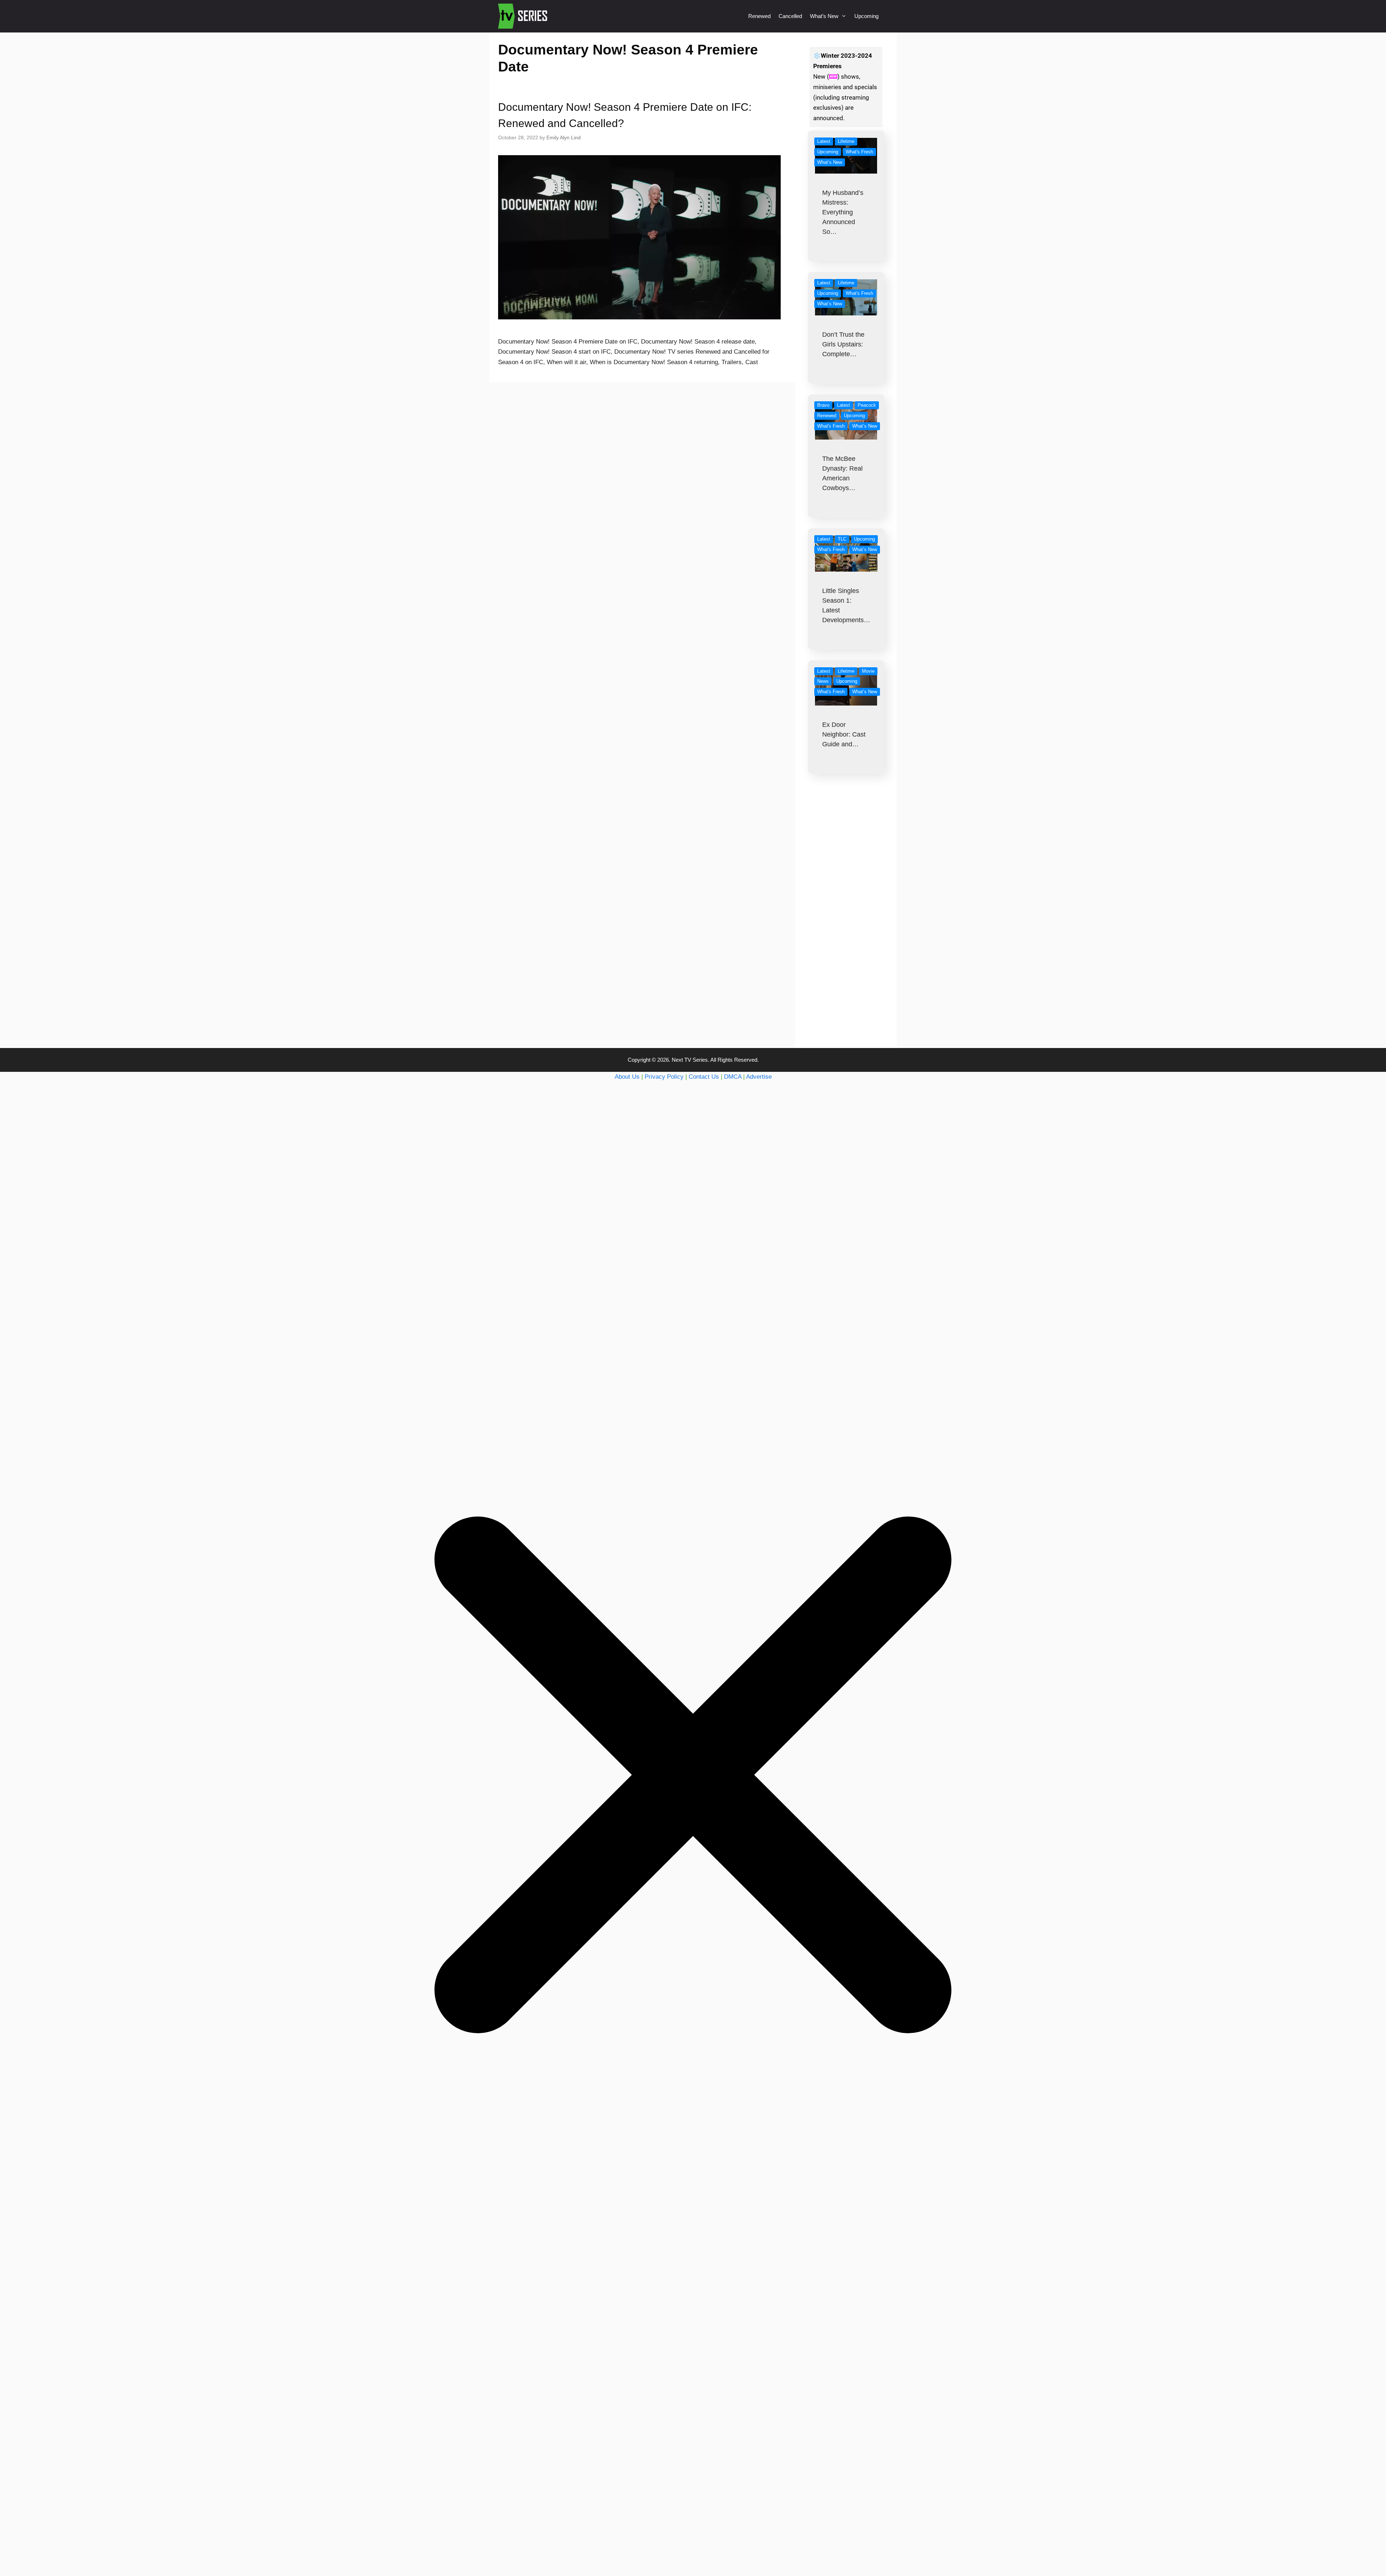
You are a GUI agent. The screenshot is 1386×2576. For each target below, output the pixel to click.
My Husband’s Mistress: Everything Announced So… (843, 212)
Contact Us (704, 1077)
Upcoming (866, 16)
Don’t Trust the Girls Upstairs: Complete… (843, 344)
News (823, 681)
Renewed (759, 16)
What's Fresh (859, 152)
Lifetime (846, 141)
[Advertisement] (846, 925)
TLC (842, 539)
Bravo (823, 405)
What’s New (824, 16)
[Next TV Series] (524, 16)
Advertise (759, 1077)
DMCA (733, 1077)
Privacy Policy (664, 1077)
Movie (868, 671)
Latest (824, 141)
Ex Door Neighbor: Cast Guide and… (844, 734)
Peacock (867, 405)
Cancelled (790, 16)
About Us (627, 1077)
